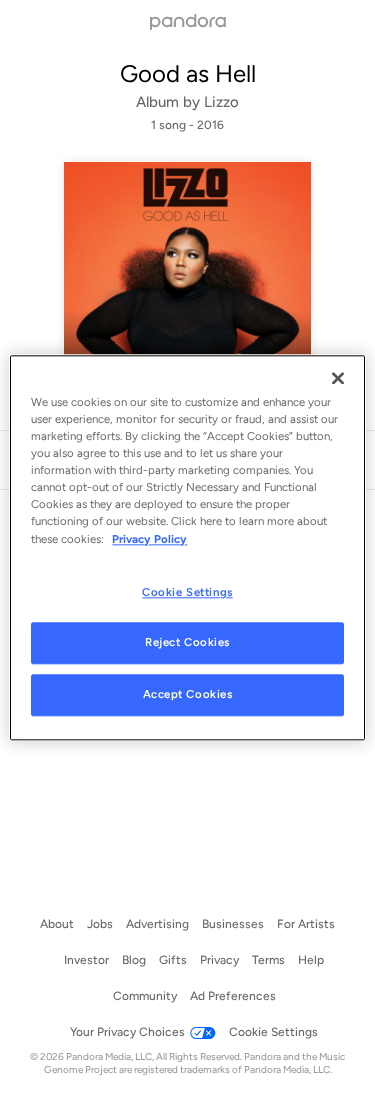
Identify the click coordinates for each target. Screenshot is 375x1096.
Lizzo (221, 102)
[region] (187, 547)
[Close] (338, 378)
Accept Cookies (188, 695)
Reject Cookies (187, 643)
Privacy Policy (149, 539)
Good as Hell (188, 73)
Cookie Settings (187, 592)
